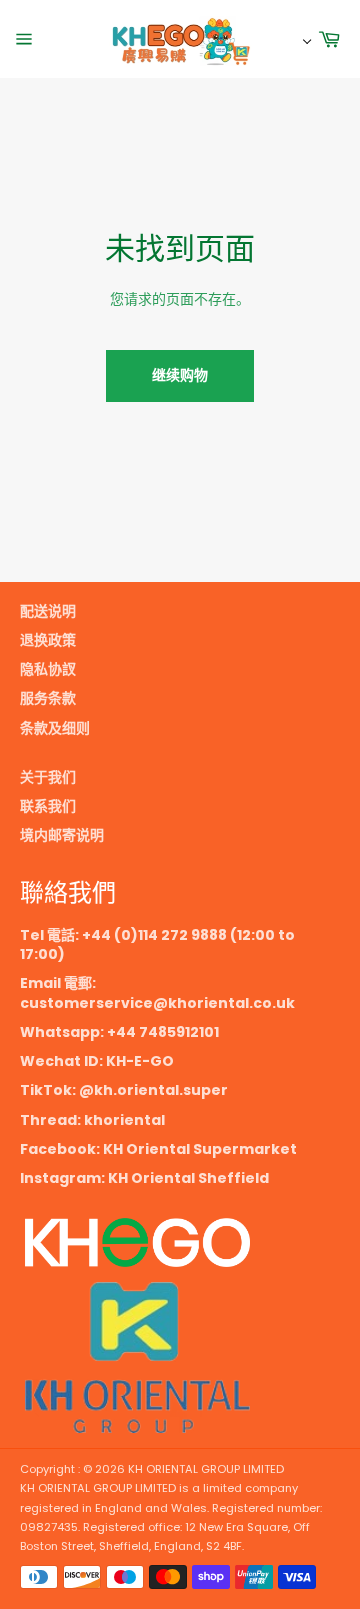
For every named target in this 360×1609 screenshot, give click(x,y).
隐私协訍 (48, 669)
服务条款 (48, 698)
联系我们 (48, 806)
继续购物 (180, 375)
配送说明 (48, 611)
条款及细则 (55, 728)
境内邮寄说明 (62, 835)
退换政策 (48, 640)
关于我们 (48, 777)
